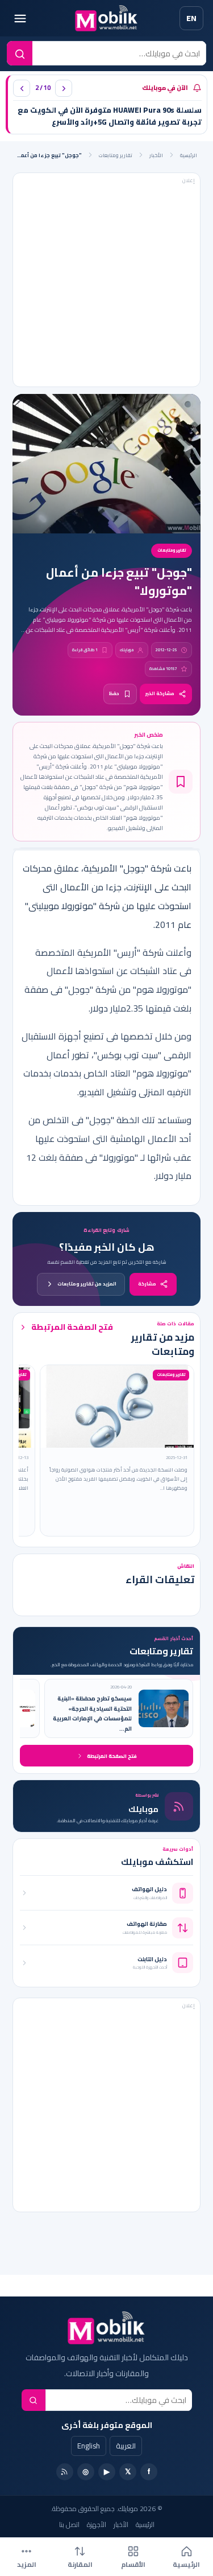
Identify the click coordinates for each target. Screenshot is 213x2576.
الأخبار (156, 155)
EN (191, 18)
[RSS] (65, 2472)
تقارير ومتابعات (116, 155)
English (89, 2446)
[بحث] (34, 2400)
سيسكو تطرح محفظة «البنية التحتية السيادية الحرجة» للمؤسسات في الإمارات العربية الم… (92, 1714)
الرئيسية (189, 155)
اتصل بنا (69, 2524)
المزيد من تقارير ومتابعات (87, 1284)
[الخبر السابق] (22, 88)
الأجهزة (97, 2524)
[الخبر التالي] (64, 88)
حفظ (114, 694)
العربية (126, 2446)
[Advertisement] (100, 280)
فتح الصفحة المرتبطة (72, 1327)
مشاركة (147, 1284)
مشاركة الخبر (160, 694)
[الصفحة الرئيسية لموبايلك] (106, 19)
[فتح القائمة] (20, 18)
